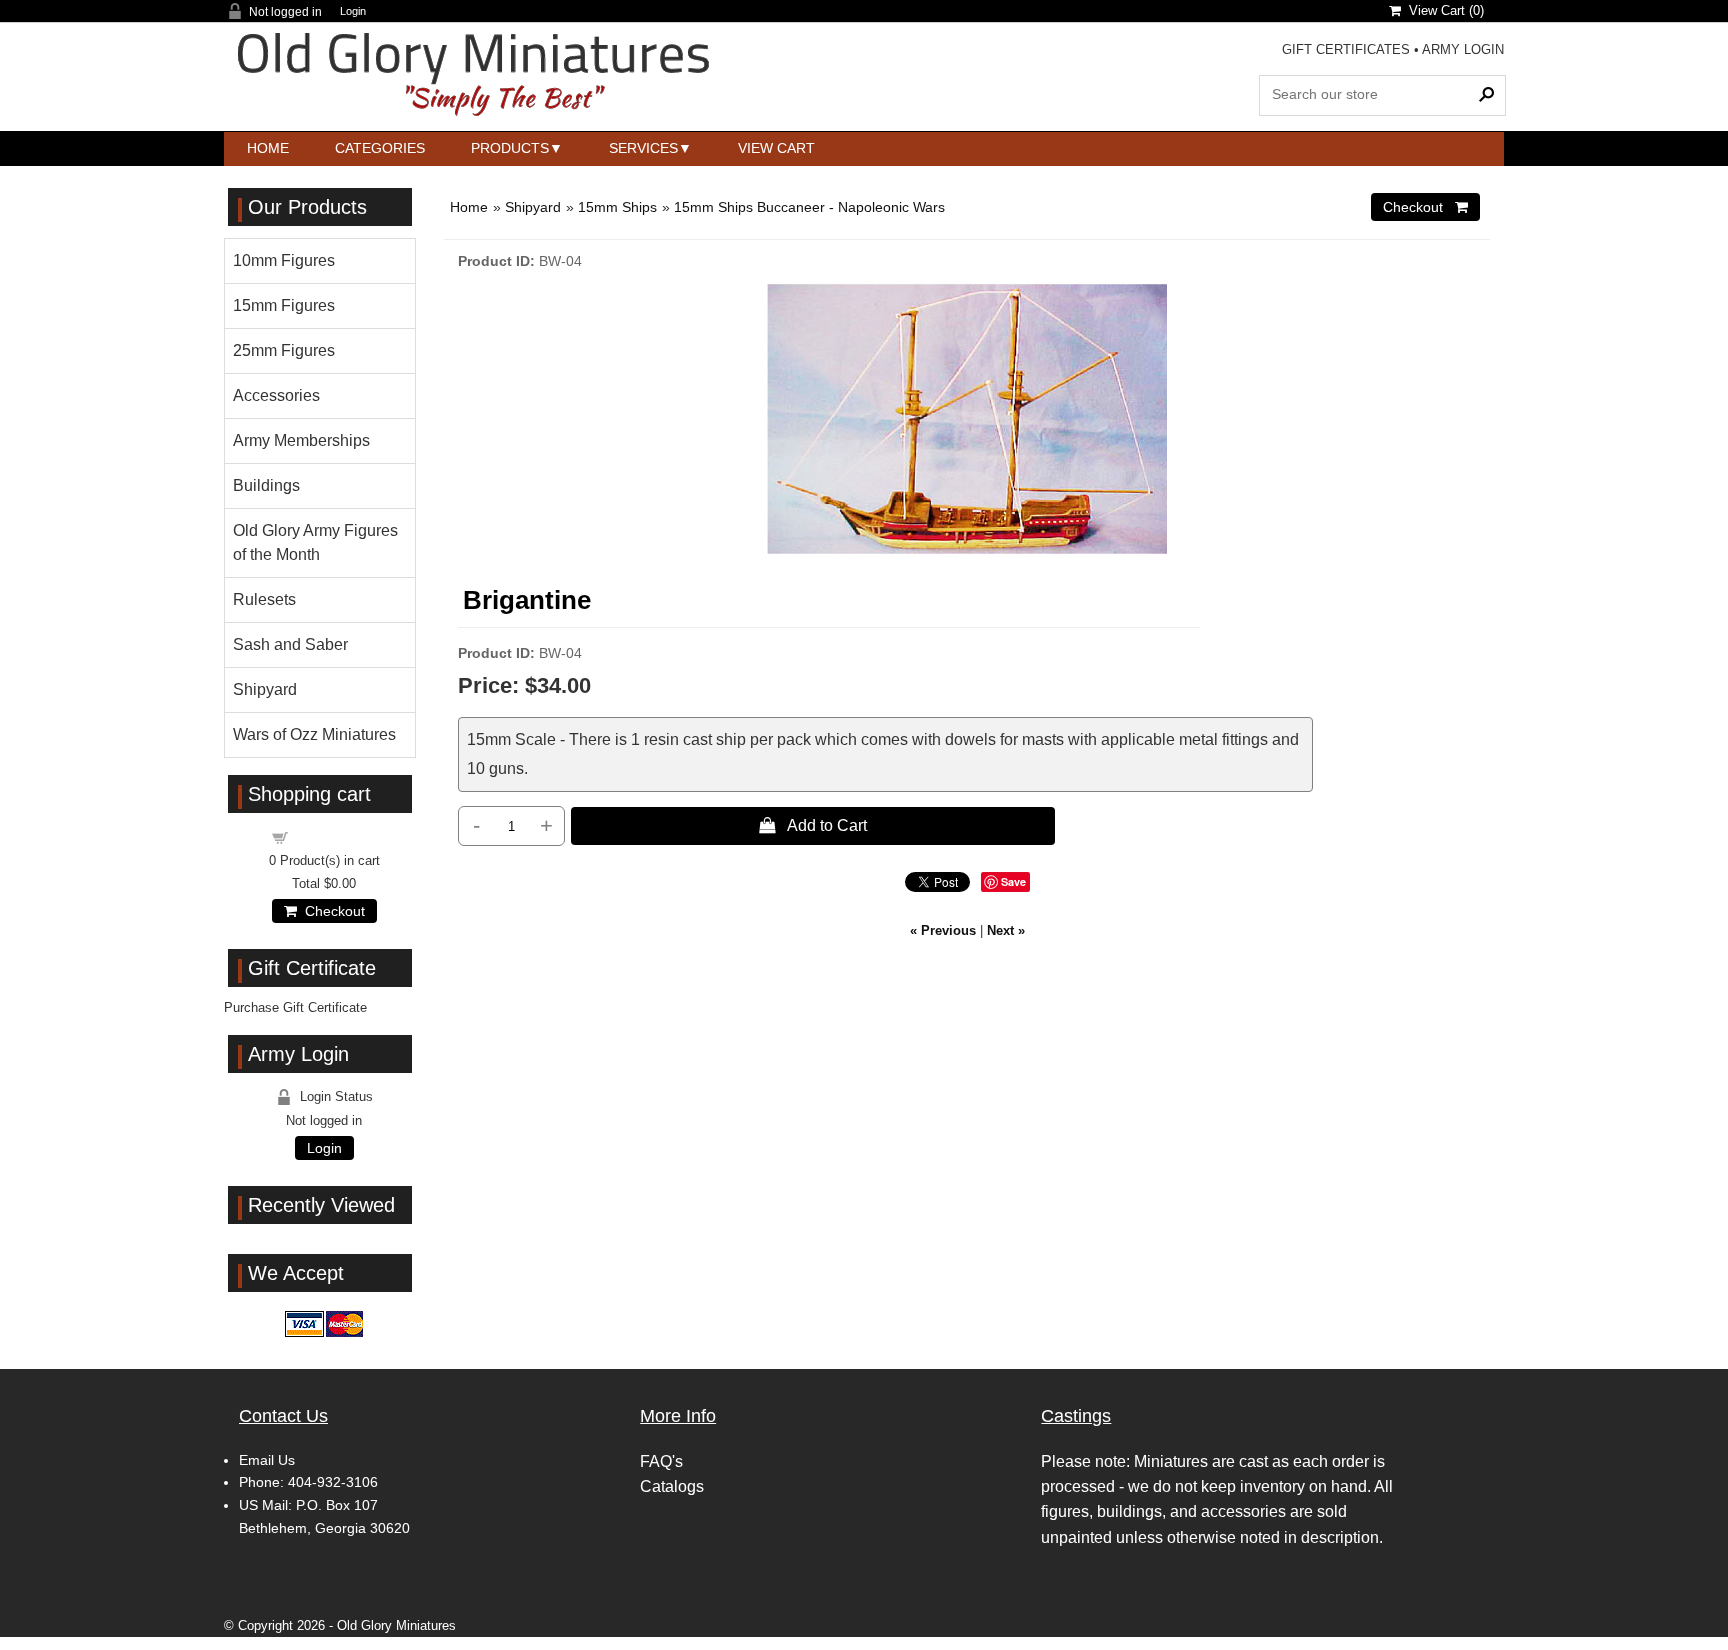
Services (643, 148)
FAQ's (661, 1461)
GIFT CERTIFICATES (1346, 49)
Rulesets (264, 599)
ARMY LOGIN (1463, 49)
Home (268, 148)
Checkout (331, 911)
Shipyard (533, 207)
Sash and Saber (290, 644)
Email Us (267, 1460)
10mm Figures (284, 260)
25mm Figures (284, 350)
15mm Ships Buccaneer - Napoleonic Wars (809, 207)
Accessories (276, 395)
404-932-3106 (333, 1482)
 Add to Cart (813, 825)
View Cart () (1442, 10)
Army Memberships (301, 440)
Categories (380, 148)
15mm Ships (617, 207)
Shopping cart (336, 836)
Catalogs (672, 1486)
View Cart (776, 148)
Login (353, 11)
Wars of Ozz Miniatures (314, 734)
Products (510, 148)
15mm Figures (284, 305)
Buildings (266, 485)
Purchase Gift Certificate (295, 1007)
